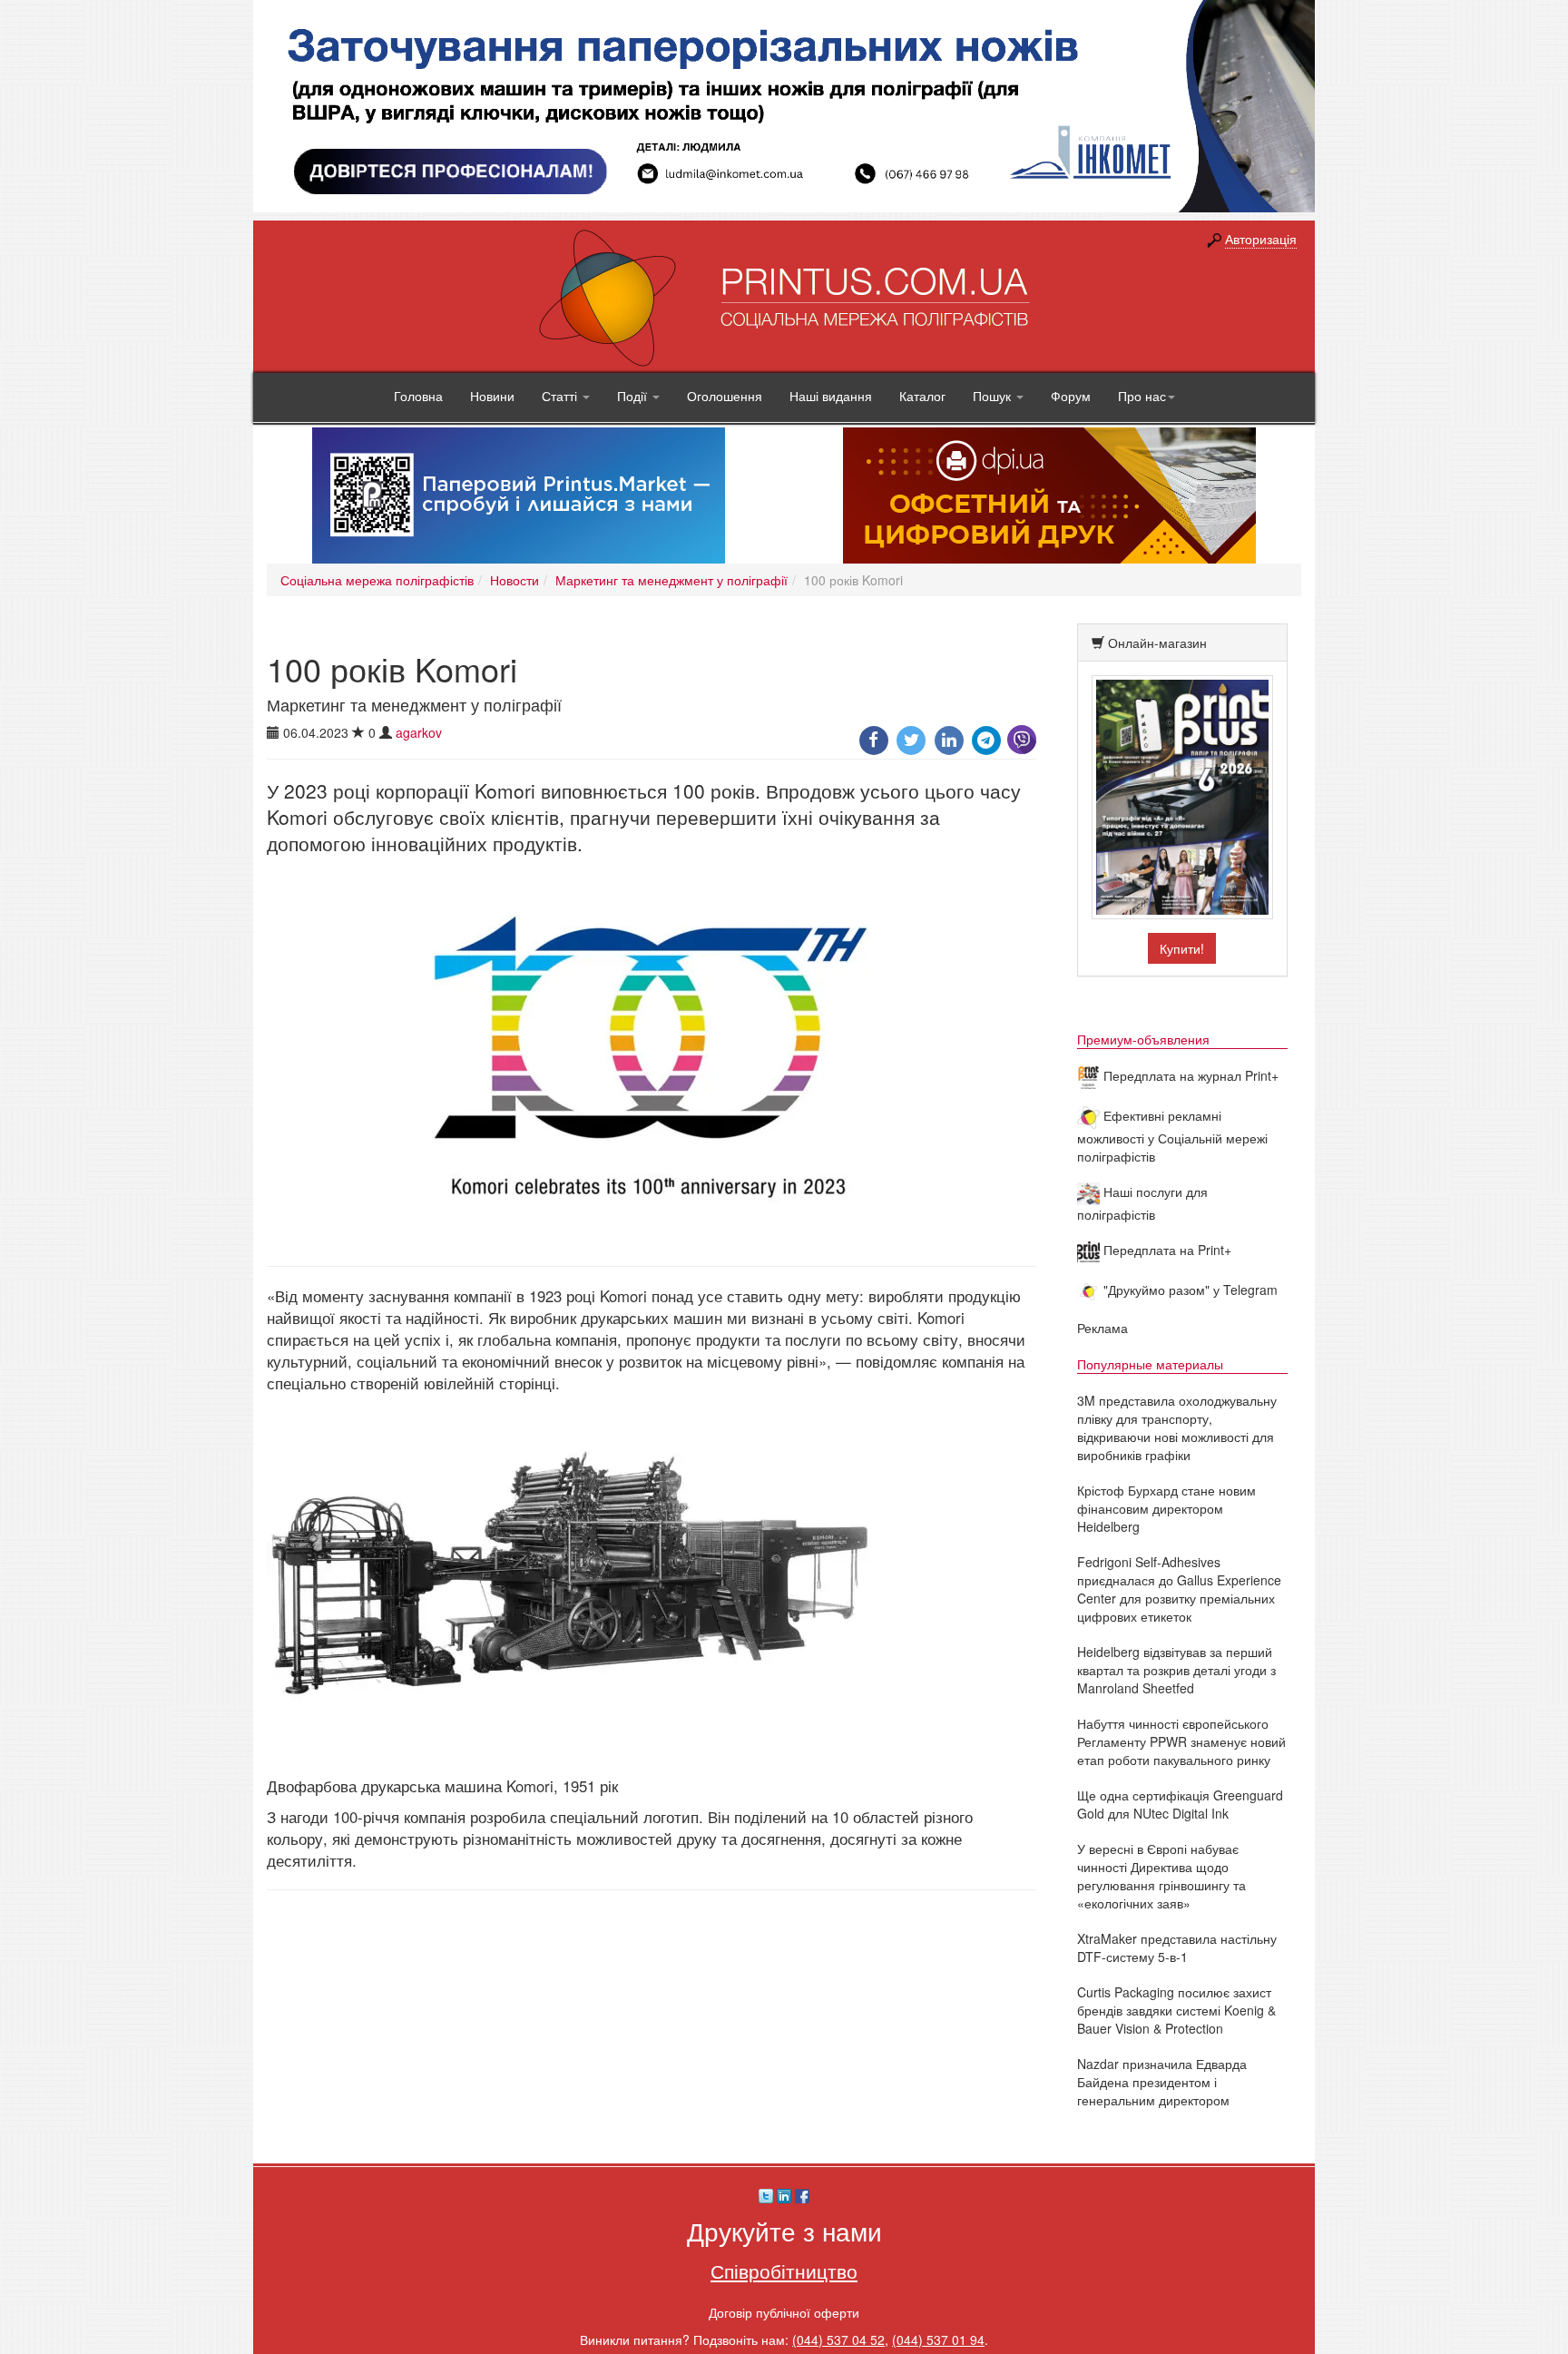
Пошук (994, 396)
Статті (561, 396)
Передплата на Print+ (1166, 1250)
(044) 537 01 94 (938, 2339)
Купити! (1182, 948)
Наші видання (831, 396)
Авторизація (1261, 239)
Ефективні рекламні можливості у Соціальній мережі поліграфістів (1172, 1136)
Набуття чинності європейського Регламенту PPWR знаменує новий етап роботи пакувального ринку (1181, 1741)
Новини (492, 396)
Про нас (1142, 396)
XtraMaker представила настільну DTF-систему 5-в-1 (1177, 1947)
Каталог (922, 396)
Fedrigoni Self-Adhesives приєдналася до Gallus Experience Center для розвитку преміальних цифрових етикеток (1179, 1589)
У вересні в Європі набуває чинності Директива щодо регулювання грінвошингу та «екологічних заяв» (1161, 1876)
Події (634, 396)
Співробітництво (784, 2271)
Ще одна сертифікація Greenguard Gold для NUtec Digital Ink (1180, 1804)
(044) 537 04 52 (838, 2339)
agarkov (419, 732)
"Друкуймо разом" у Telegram (1189, 1290)
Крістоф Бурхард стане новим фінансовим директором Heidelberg (1166, 1508)
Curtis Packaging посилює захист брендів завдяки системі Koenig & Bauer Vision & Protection (1176, 2010)
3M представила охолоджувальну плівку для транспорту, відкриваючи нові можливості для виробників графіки (1177, 1427)
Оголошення (725, 396)
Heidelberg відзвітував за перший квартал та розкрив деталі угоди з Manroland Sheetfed (1176, 1670)
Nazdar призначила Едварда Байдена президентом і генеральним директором (1162, 2082)
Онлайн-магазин (1157, 642)
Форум (1071, 396)
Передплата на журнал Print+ (1189, 1075)
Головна (418, 396)
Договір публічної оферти (784, 2312)
